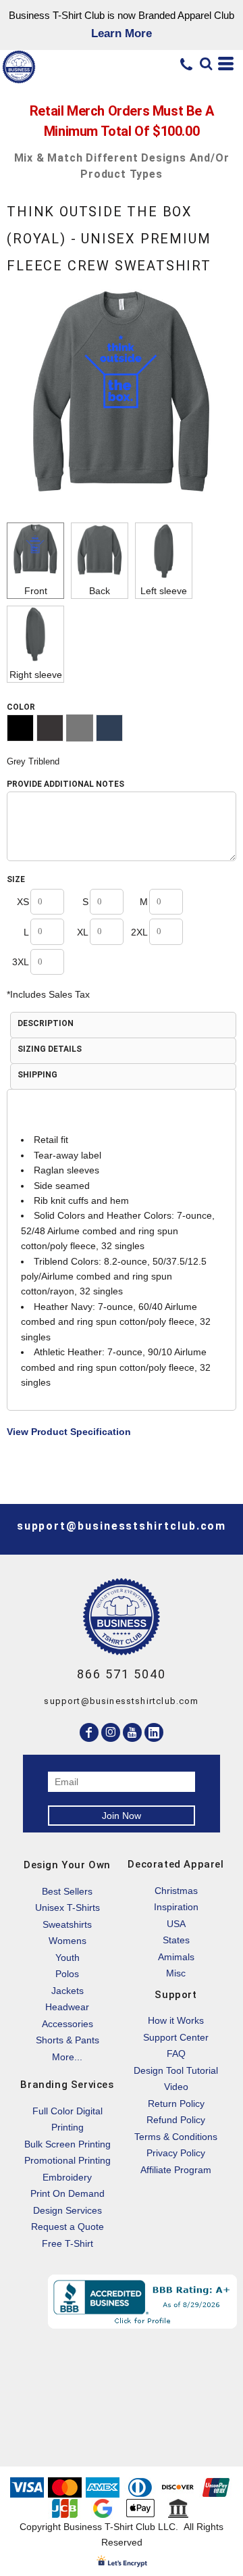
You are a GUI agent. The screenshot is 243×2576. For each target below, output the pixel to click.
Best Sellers (67, 1891)
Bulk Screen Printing (67, 2144)
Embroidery (67, 2177)
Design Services (67, 2210)
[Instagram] (111, 1732)
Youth (67, 1958)
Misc (176, 1973)
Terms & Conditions (176, 2137)
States (176, 1940)
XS (23, 902)
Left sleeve (164, 591)
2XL (139, 932)
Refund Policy (176, 2120)
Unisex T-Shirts (67, 1907)
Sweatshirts (67, 1924)
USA (176, 1924)
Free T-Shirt (67, 2243)
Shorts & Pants (67, 2040)
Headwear (67, 2007)
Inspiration (176, 1907)
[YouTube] (132, 1732)
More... (67, 2057)
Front (36, 591)
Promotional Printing (67, 2160)
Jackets (67, 1991)
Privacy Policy (176, 2153)
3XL (21, 962)
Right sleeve (36, 675)
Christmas (176, 1891)
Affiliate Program (176, 2170)
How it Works (176, 2020)
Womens (67, 1941)
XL (83, 932)
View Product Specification (69, 1432)
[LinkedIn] (154, 1732)
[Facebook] (89, 1732)
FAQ (176, 2053)
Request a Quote (67, 2227)
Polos (67, 1974)
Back (100, 591)
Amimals (176, 1957)
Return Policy (176, 2104)
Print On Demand (67, 2193)
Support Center (176, 2037)
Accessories (67, 2024)
